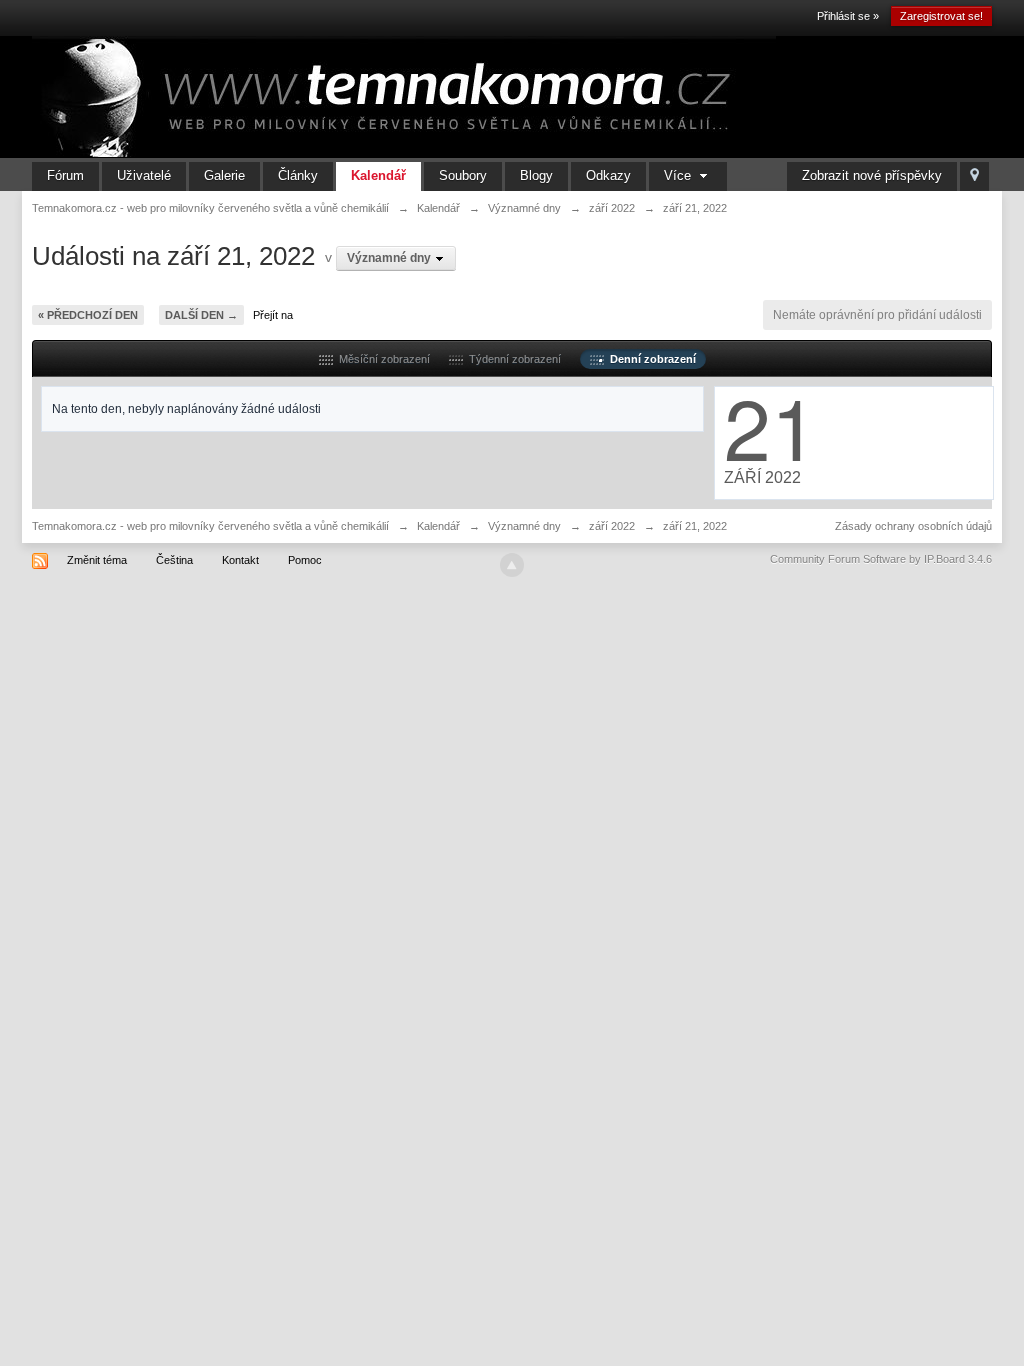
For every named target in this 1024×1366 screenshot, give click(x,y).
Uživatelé (144, 175)
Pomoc (305, 560)
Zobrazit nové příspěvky (872, 175)
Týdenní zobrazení (512, 359)
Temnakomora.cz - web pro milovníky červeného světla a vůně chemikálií (210, 526)
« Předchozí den (88, 315)
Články (298, 175)
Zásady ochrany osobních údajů (913, 526)
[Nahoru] (512, 565)
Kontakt (240, 560)
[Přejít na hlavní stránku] (404, 96)
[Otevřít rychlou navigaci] (974, 176)
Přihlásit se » (848, 16)
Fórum (65, 175)
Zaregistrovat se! (941, 16)
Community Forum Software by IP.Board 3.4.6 (881, 559)
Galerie (224, 175)
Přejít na (273, 315)
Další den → (201, 315)
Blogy (536, 175)
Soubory (463, 175)
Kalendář (378, 175)
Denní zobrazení (650, 359)
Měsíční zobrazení (381, 359)
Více (679, 175)
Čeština (174, 560)
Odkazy (608, 175)
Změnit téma (97, 560)
